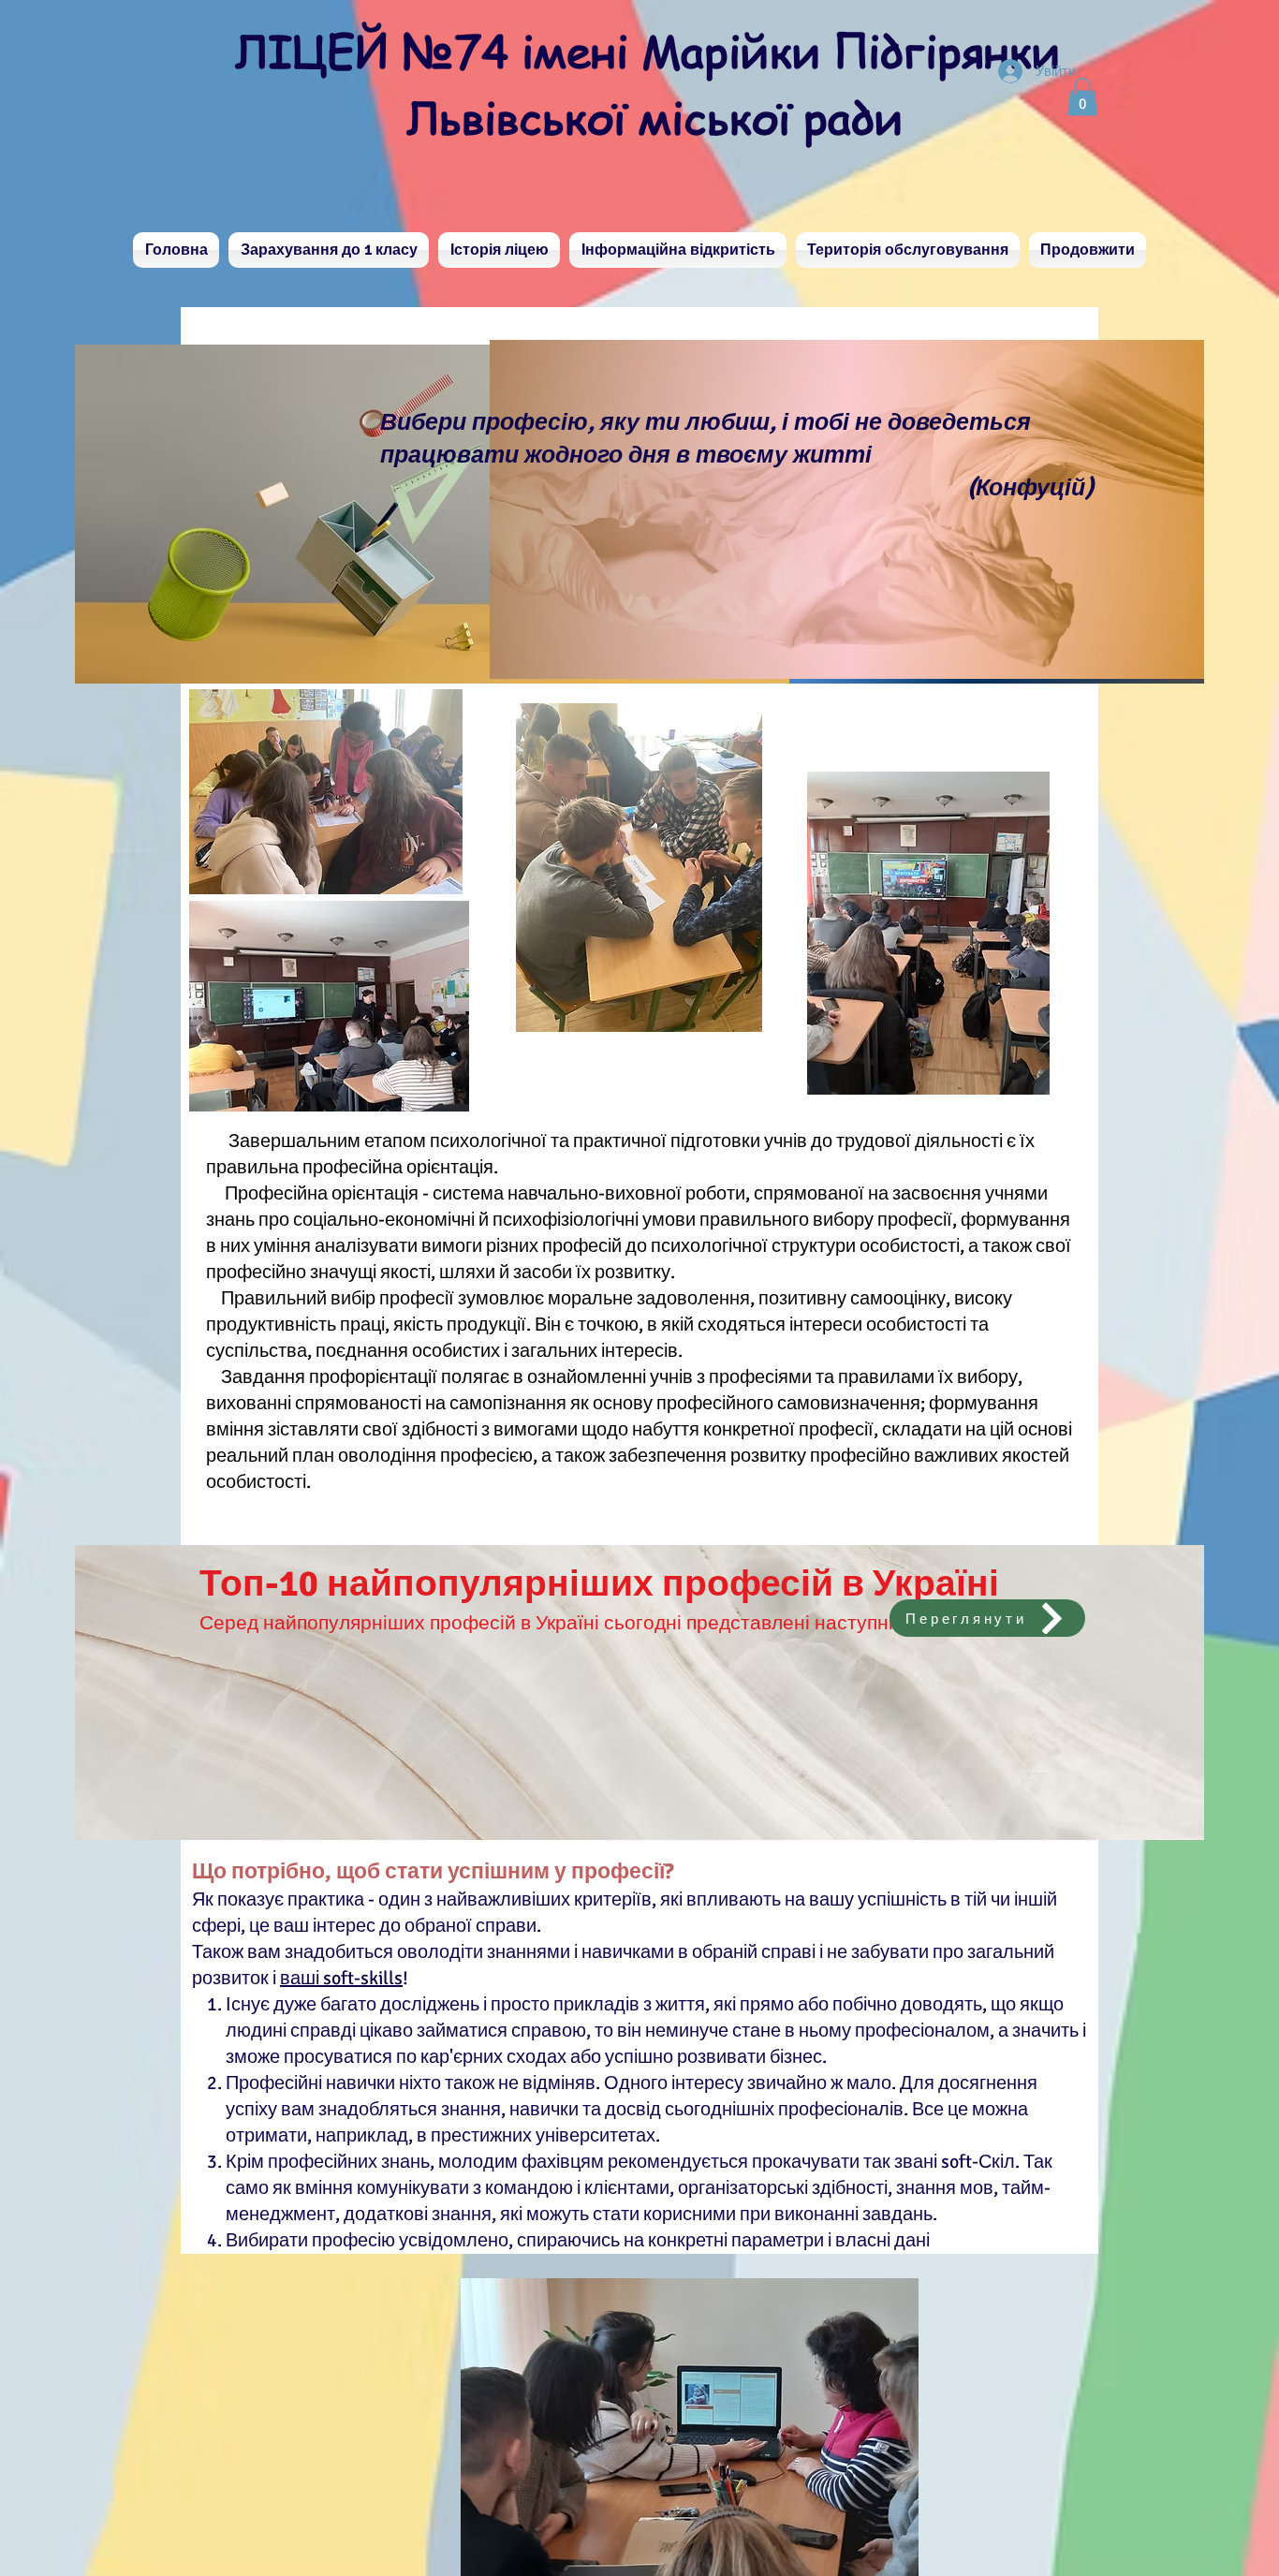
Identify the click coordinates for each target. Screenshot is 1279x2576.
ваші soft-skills (341, 1978)
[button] (1082, 97)
